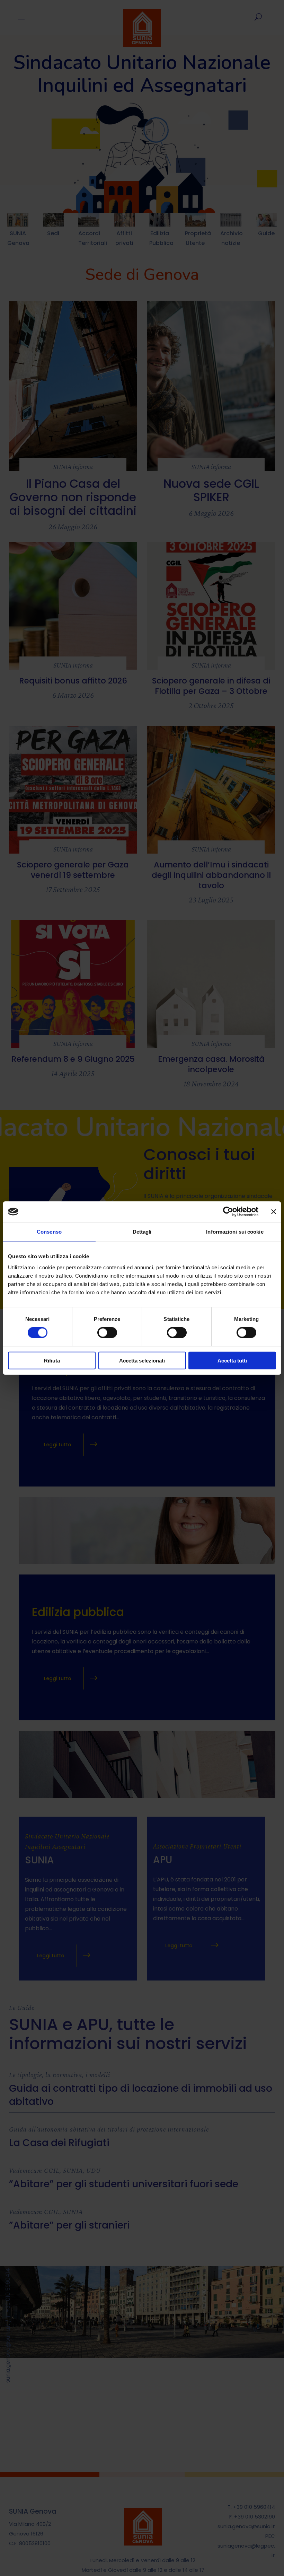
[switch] (107, 1333)
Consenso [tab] (49, 1232)
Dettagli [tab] (142, 1232)
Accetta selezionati (142, 1360)
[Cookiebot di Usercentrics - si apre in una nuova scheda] (228, 1212)
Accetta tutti (232, 1360)
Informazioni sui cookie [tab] (235, 1232)
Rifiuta (52, 1360)
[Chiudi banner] (274, 1212)
